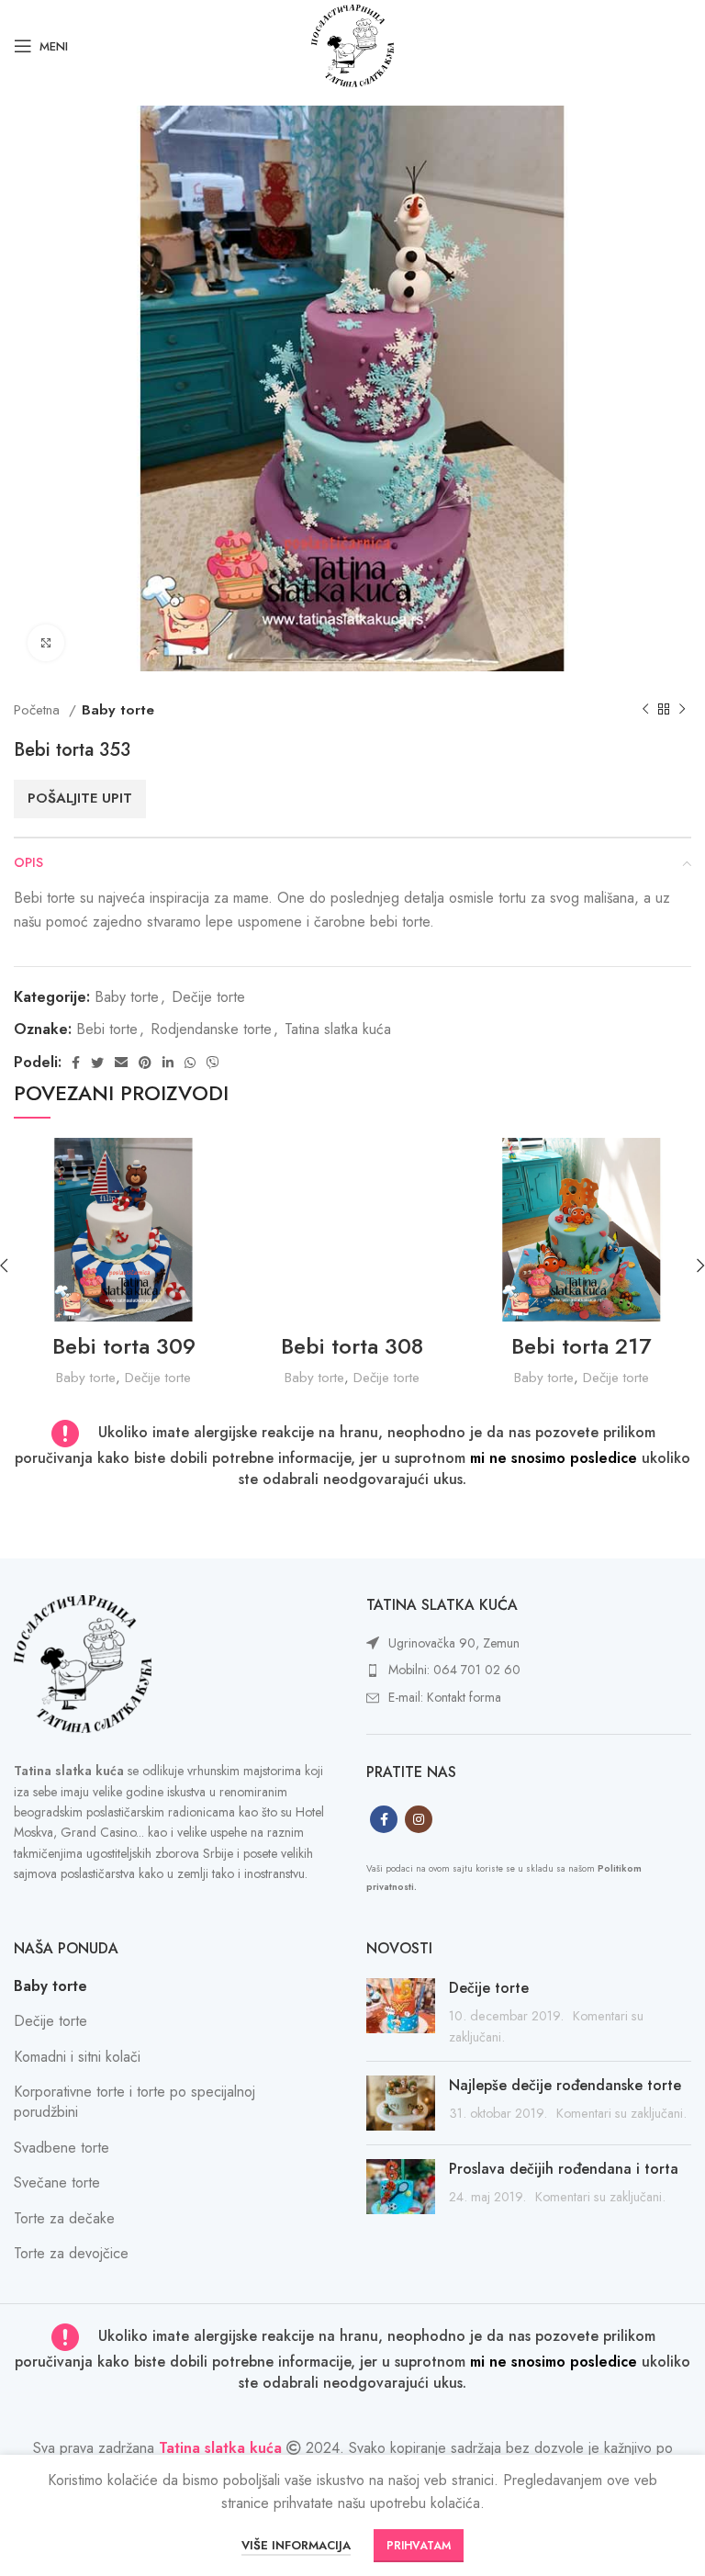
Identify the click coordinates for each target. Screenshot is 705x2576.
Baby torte (118, 710)
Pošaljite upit (80, 798)
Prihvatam (419, 2546)
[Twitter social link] (97, 1063)
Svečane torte (57, 2182)
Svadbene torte (62, 2148)
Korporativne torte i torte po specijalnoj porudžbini (134, 2102)
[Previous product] (645, 710)
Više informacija (296, 2545)
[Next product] (682, 710)
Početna (39, 710)
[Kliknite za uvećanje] (46, 643)
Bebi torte (107, 1029)
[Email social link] (121, 1063)
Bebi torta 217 (581, 1346)
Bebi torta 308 (352, 1346)
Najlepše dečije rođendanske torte (565, 2085)
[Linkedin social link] (168, 1063)
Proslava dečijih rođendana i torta (564, 2169)
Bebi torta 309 (124, 1346)
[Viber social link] (213, 1063)
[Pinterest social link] (145, 1063)
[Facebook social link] (76, 1063)
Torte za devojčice (71, 2253)
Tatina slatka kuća (338, 1029)
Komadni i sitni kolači (77, 2057)
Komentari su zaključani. (621, 2113)
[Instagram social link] (419, 1819)
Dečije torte (208, 997)
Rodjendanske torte (211, 1029)
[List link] (529, 1644)
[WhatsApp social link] (190, 1063)
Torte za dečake (64, 2218)
